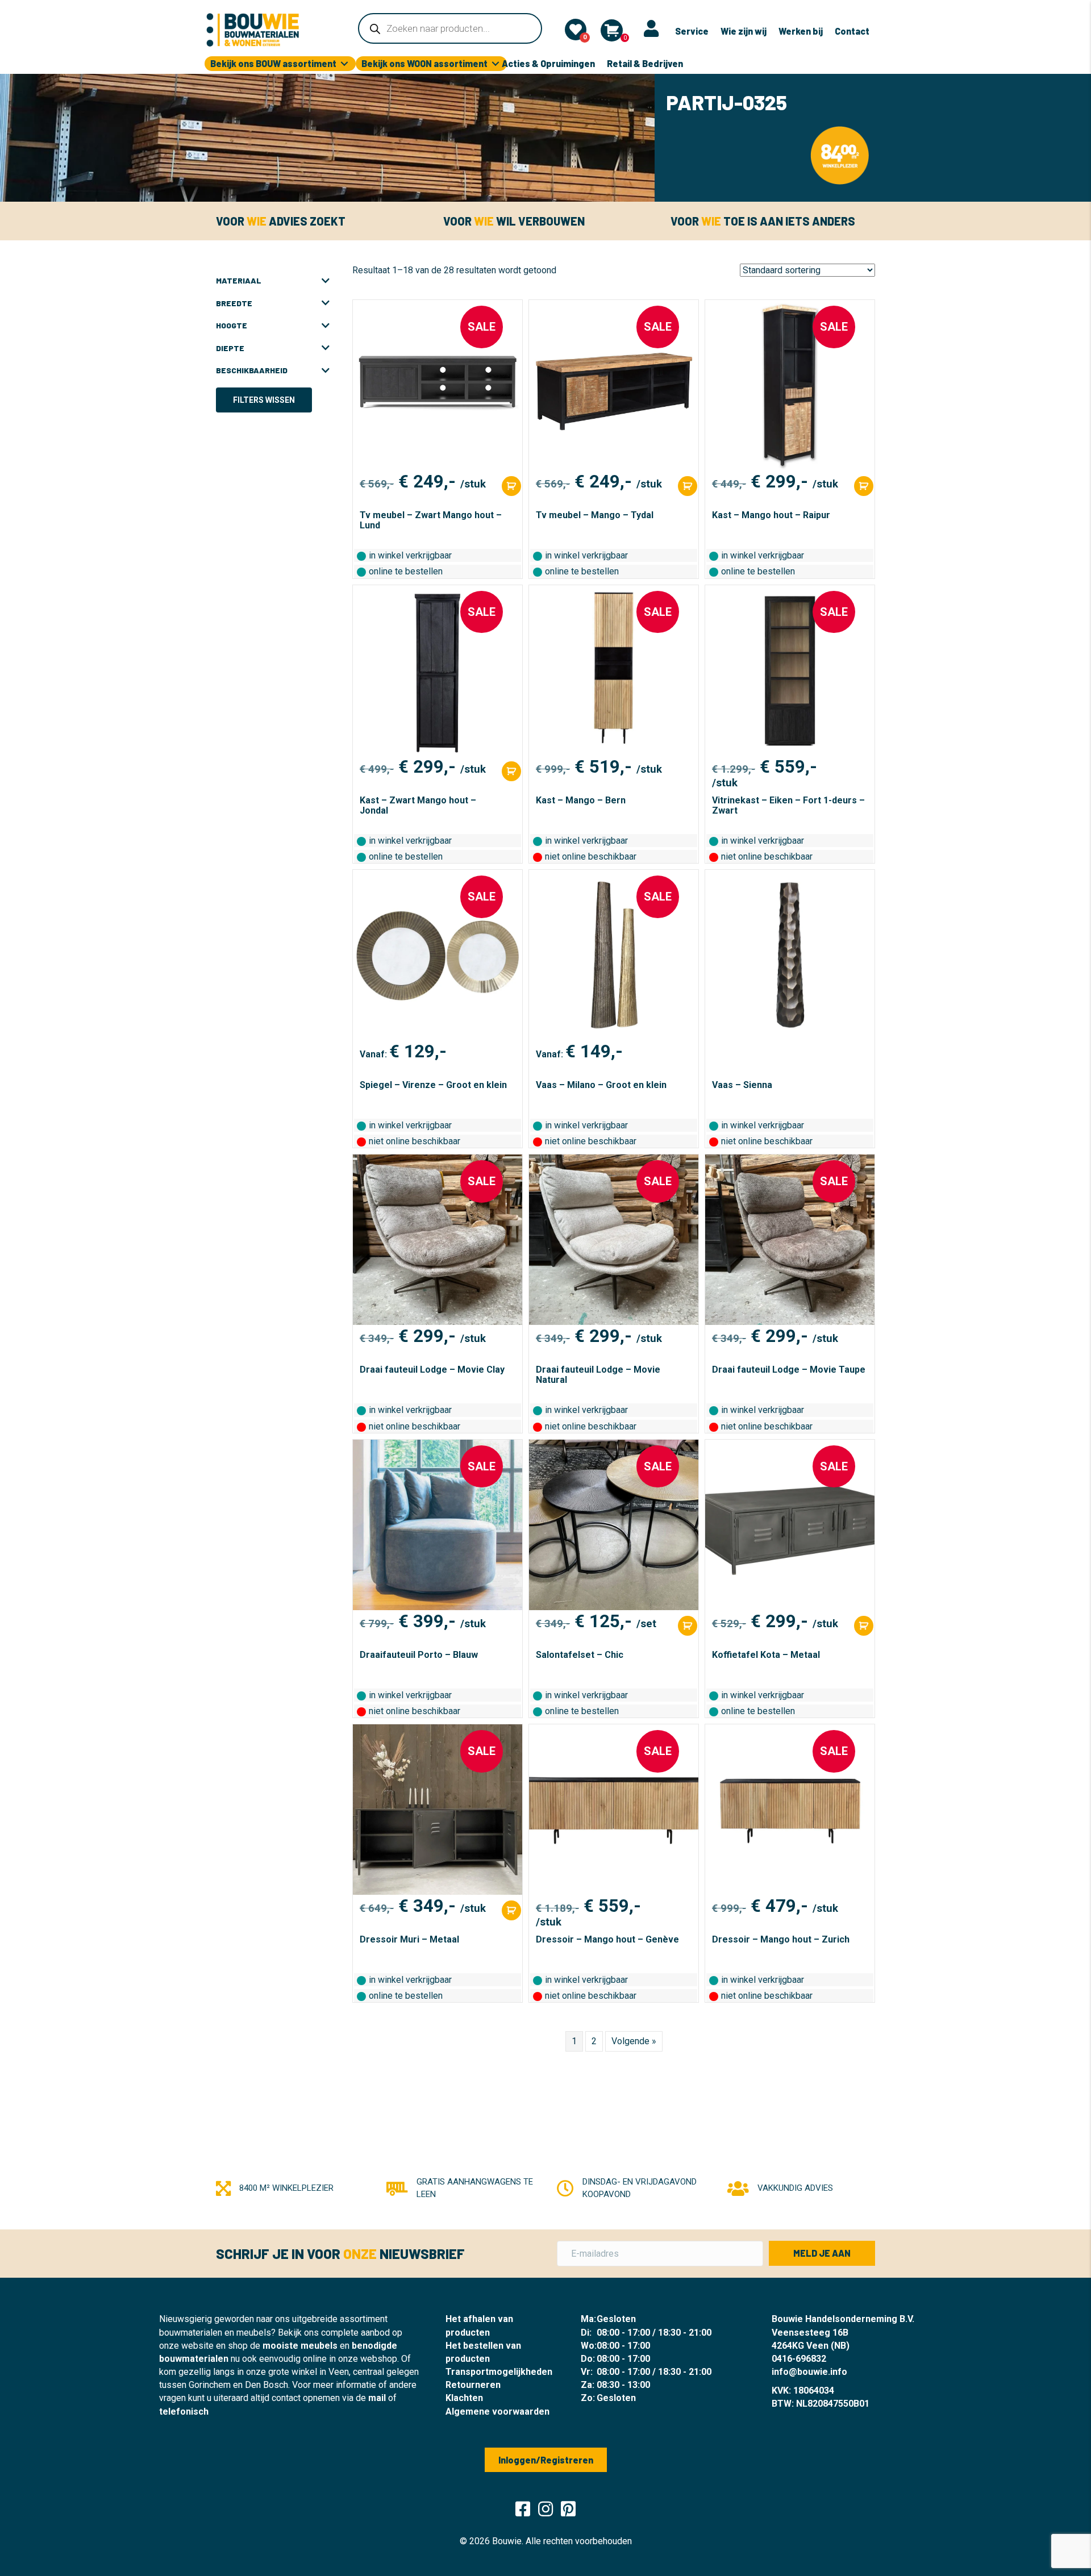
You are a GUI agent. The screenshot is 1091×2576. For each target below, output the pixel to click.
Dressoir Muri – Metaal (409, 1939)
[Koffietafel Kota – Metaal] (790, 1525)
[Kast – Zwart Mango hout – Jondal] (438, 670)
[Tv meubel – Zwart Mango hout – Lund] (438, 385)
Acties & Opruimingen (548, 63)
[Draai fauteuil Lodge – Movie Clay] (438, 1240)
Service (692, 31)
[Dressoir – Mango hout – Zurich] (790, 1810)
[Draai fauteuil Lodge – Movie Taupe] (790, 1240)
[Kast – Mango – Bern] (614, 670)
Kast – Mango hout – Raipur (771, 515)
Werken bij (801, 31)
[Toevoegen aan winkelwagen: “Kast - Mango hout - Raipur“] (864, 486)
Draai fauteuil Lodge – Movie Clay (432, 1370)
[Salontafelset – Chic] (614, 1525)
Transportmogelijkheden (499, 2372)
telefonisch (184, 2412)
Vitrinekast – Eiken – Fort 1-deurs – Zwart (788, 805)
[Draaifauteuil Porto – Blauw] (438, 1525)
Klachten (464, 2398)
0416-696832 (799, 2359)
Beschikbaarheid (252, 370)
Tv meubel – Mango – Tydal (595, 515)
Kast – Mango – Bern (581, 800)
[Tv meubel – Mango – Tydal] (614, 385)
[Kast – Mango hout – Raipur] (790, 385)
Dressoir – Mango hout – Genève (607, 1939)
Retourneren (473, 2385)
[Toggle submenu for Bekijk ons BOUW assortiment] (344, 64)
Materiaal (239, 280)
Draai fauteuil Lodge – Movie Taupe (789, 1370)
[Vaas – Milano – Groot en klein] (614, 955)
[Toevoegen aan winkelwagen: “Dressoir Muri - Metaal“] (511, 1910)
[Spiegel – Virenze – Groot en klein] (438, 955)
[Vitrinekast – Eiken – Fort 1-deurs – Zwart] (790, 670)
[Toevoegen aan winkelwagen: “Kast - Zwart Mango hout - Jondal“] (511, 771)
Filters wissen (264, 400)
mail (377, 2398)
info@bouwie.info (809, 2372)
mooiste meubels (300, 2346)
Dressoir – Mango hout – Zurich (781, 1939)
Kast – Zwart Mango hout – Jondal (418, 805)
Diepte (230, 348)
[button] (822, 2253)
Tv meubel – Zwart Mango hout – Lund (431, 520)
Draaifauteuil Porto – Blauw (419, 1655)
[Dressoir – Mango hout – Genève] (614, 1810)
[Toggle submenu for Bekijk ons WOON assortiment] (495, 64)
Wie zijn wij (744, 31)
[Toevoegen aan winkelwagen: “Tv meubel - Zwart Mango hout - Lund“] (511, 486)
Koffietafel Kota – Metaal (766, 1655)
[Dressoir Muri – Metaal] (438, 1810)
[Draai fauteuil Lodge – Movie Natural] (614, 1240)
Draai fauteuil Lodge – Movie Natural (598, 1375)
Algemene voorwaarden (497, 2412)
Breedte (234, 303)
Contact (852, 31)
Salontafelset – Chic (580, 1655)
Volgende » (634, 2041)
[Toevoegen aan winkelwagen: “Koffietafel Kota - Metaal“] (864, 1626)
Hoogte (232, 325)
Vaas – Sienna (742, 1085)
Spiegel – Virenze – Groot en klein (433, 1085)
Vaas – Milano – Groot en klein (601, 1085)
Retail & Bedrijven (645, 63)
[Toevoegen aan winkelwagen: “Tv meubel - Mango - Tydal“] (688, 486)
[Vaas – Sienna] (790, 955)
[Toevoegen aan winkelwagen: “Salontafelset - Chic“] (688, 1626)
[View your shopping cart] (612, 30)
